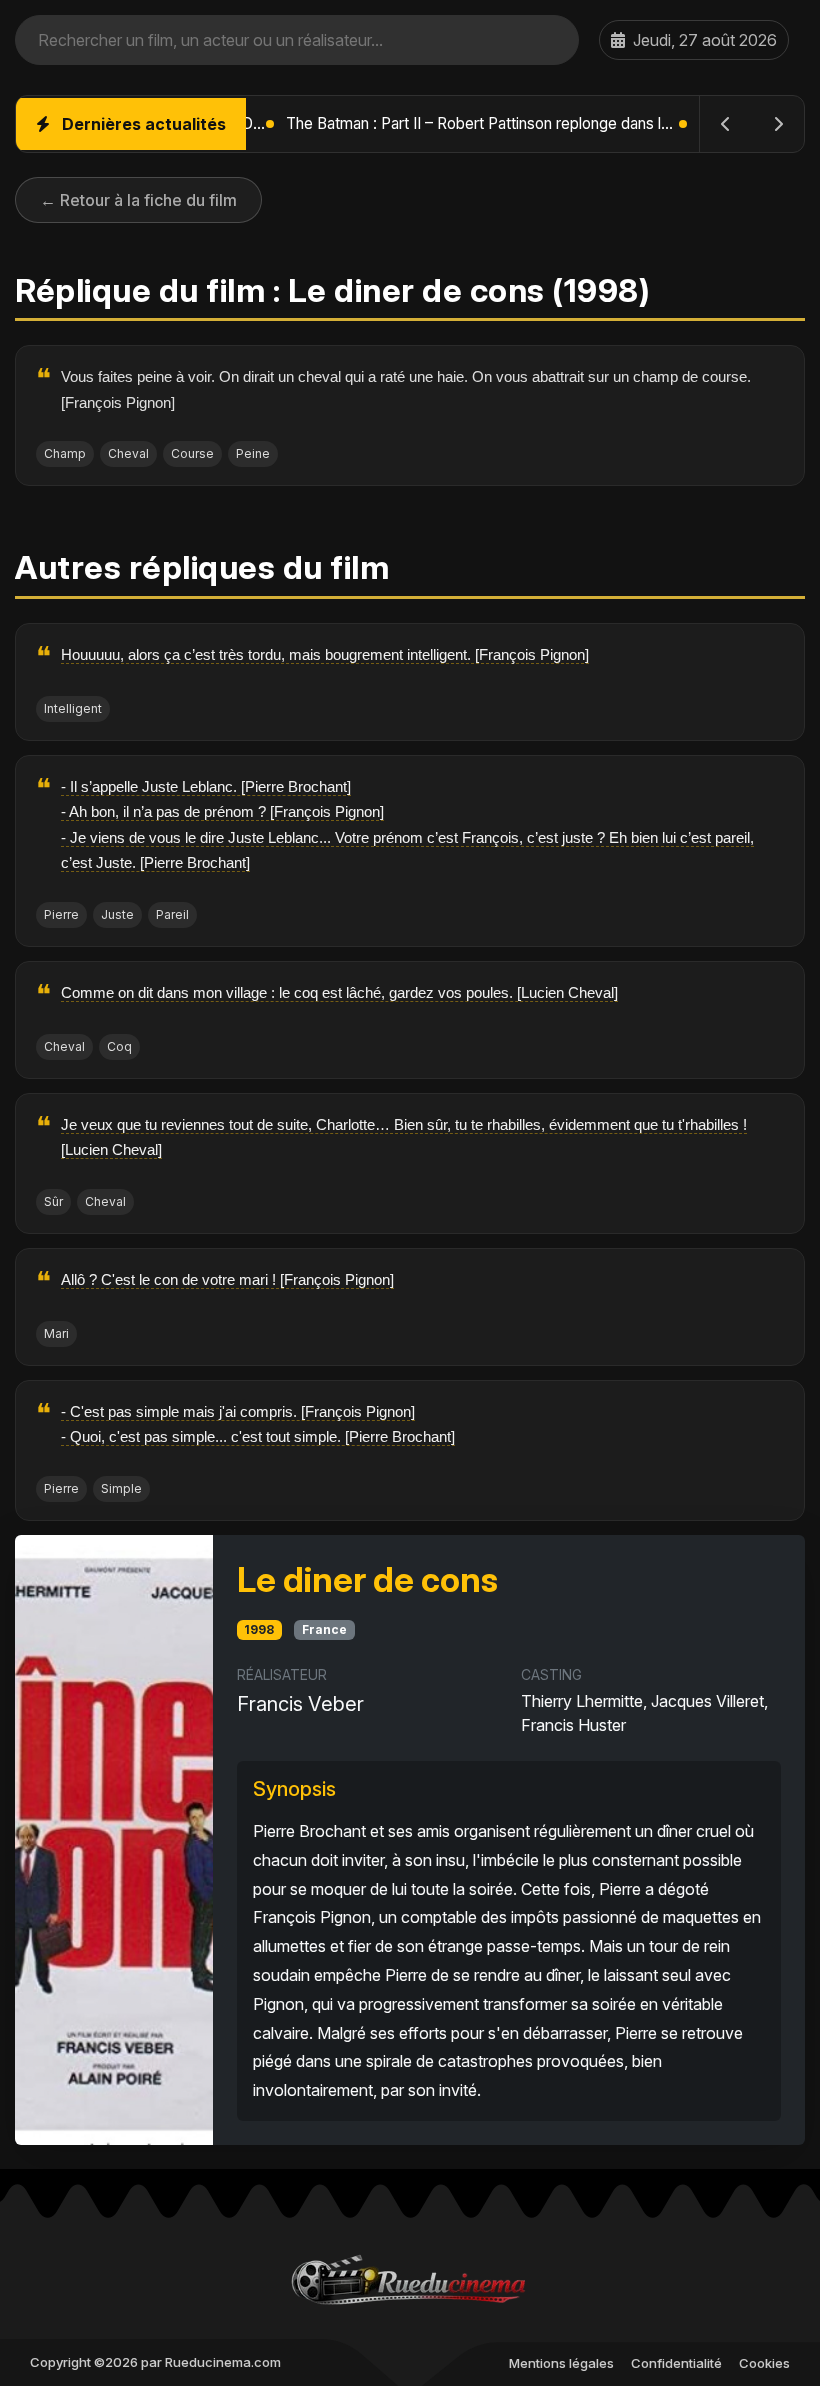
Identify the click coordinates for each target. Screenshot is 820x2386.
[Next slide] (778, 124)
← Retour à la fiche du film (138, 200)
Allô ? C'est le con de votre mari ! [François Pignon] (227, 1279)
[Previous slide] (726, 124)
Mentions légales (561, 2363)
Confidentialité (676, 2363)
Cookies (764, 2363)
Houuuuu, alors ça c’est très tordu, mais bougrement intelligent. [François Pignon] (325, 654)
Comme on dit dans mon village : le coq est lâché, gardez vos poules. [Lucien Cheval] (339, 992)
